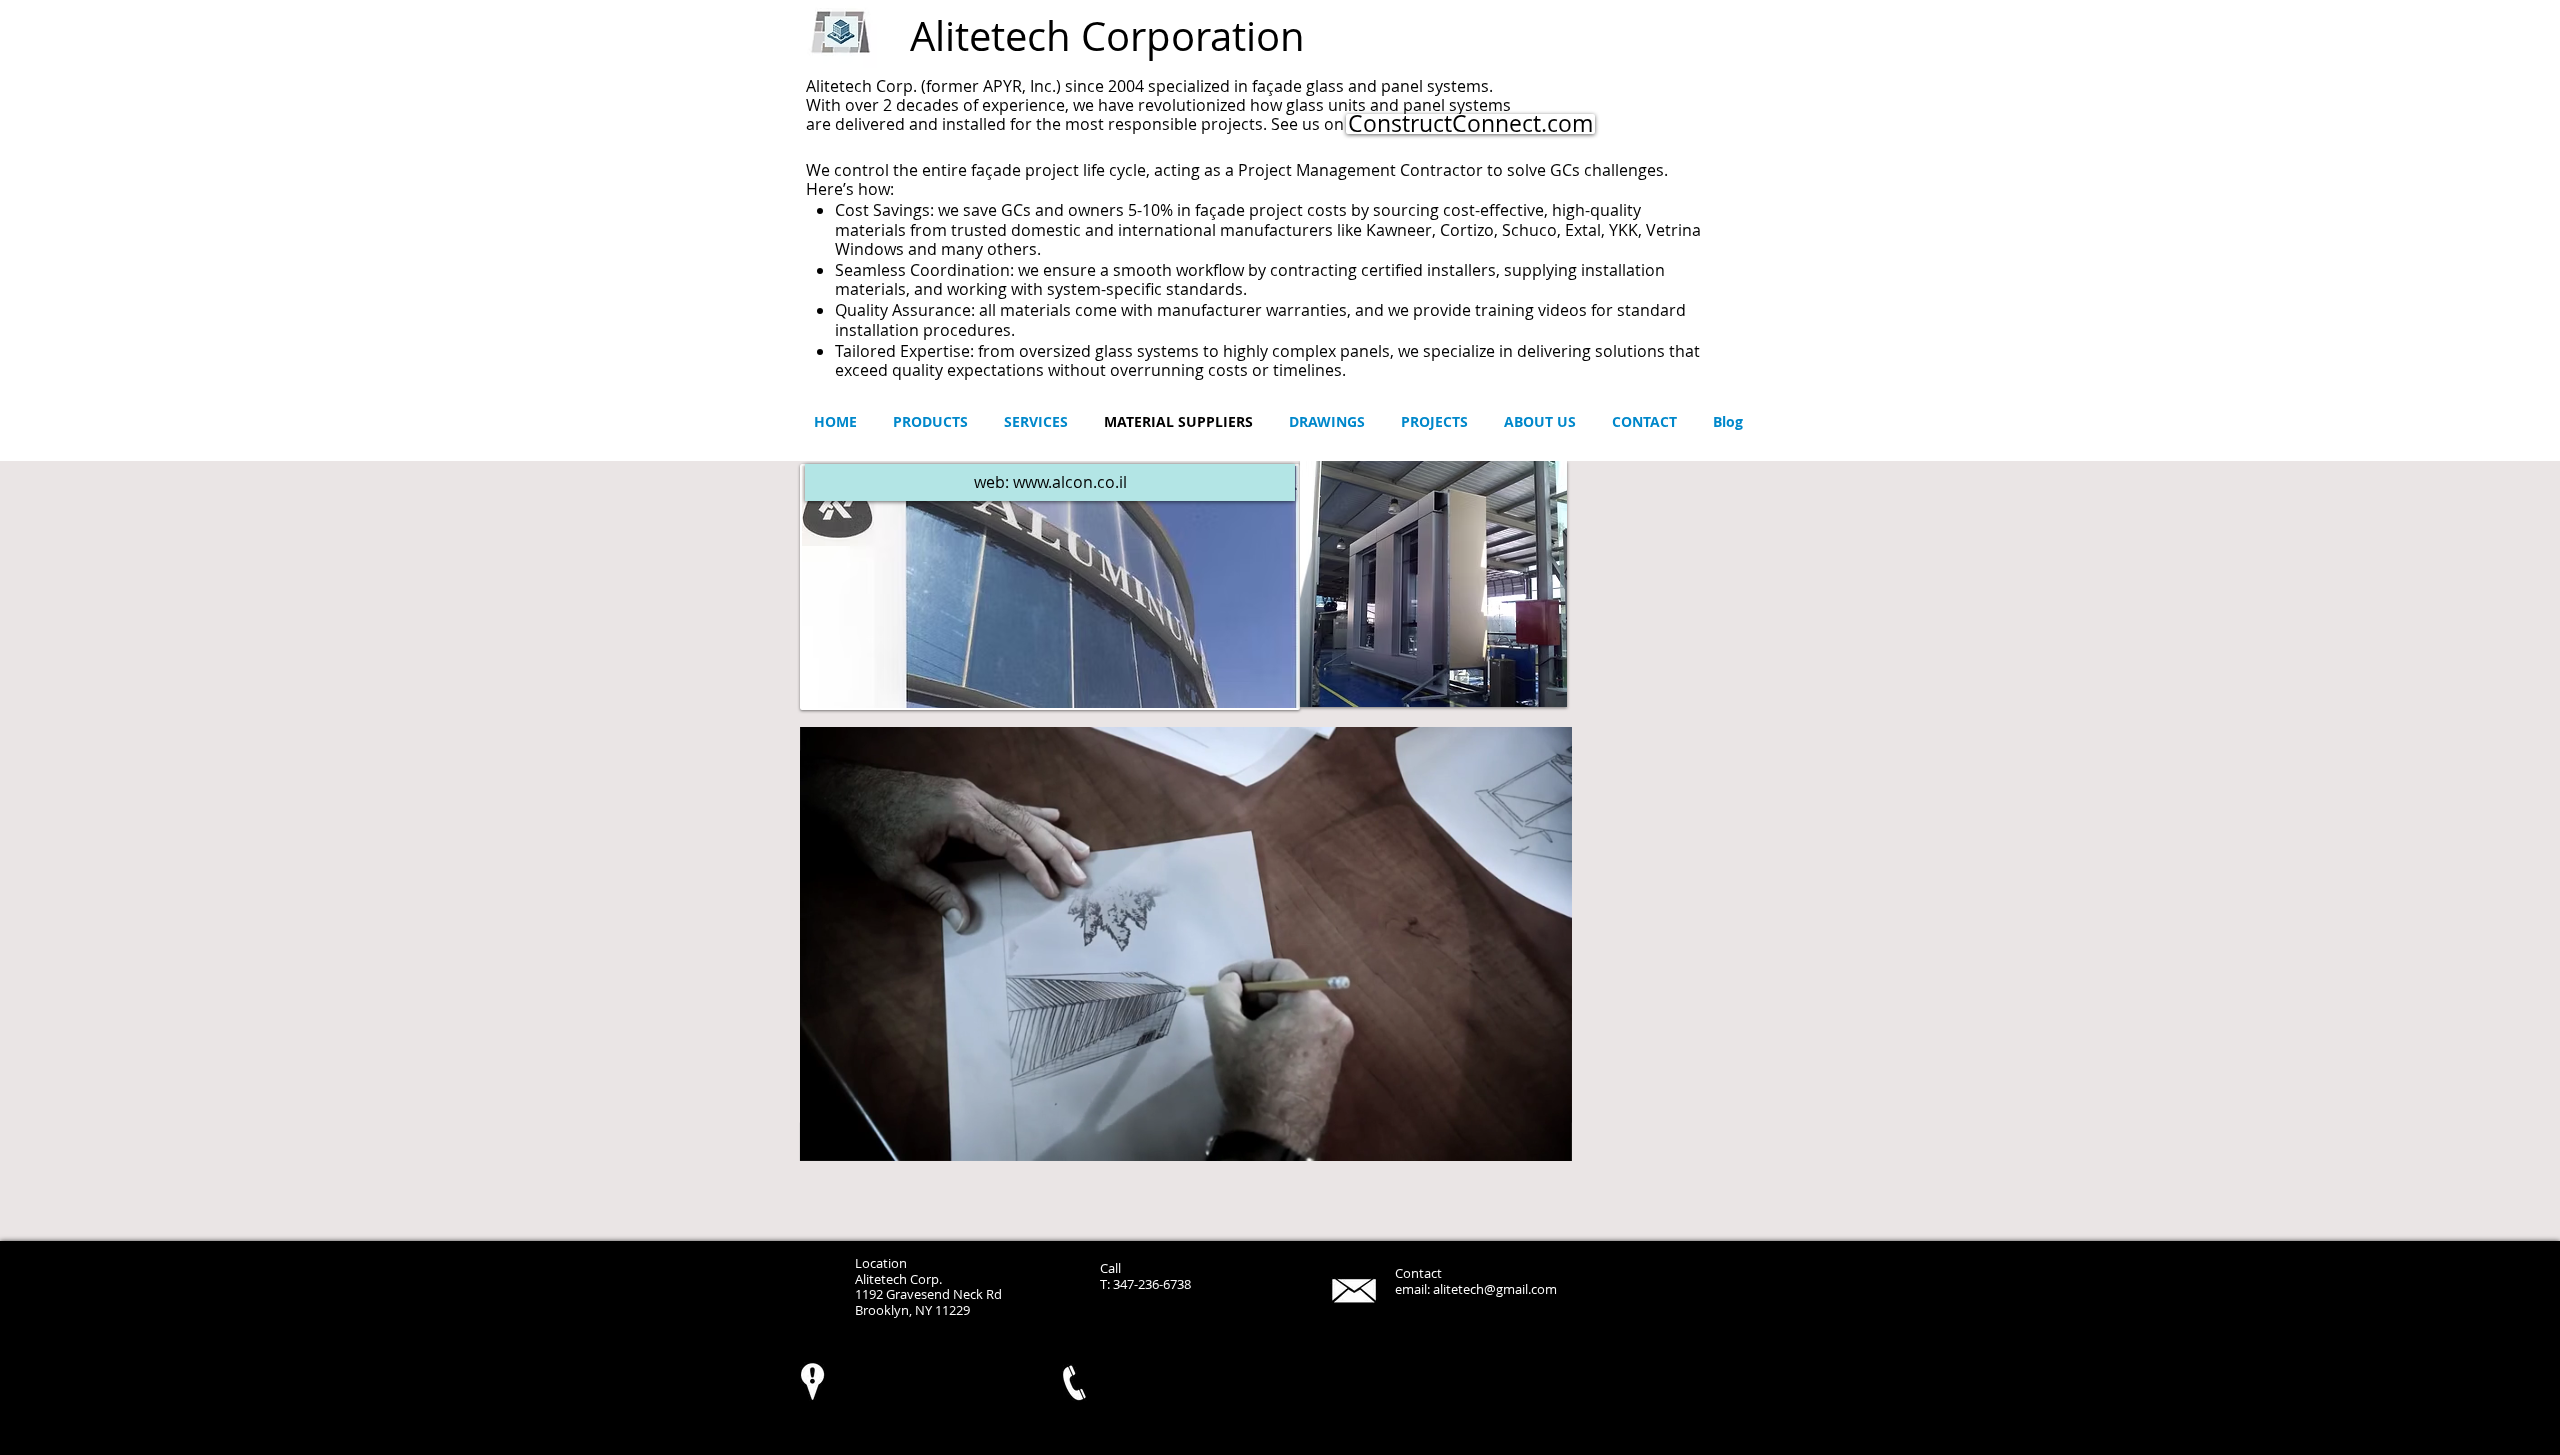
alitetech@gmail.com (1495, 1289)
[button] (1433, 584)
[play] (1525, 689)
